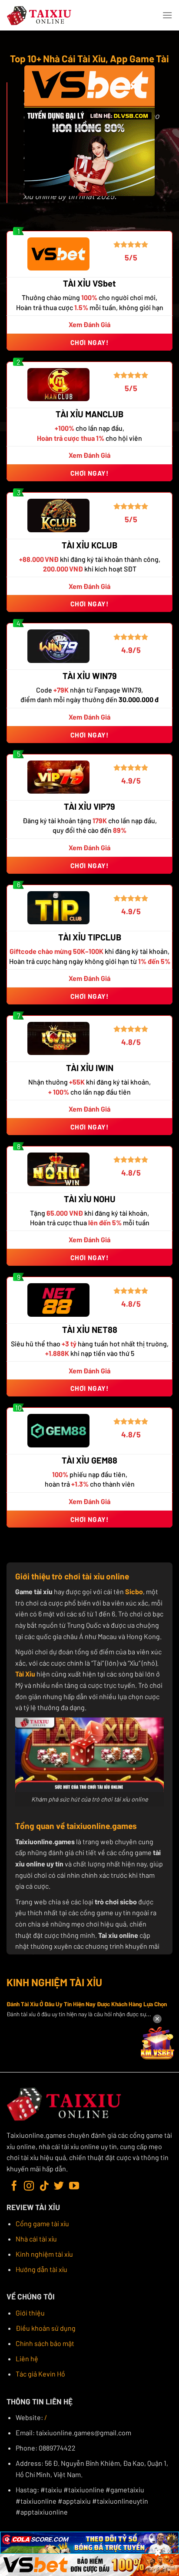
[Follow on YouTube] (74, 2187)
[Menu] (167, 15)
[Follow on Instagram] (29, 2187)
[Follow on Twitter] (59, 2187)
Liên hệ (27, 2358)
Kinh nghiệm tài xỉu (44, 2254)
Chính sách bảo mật (45, 2343)
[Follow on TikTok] (44, 2187)
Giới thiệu (30, 2313)
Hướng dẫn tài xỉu (41, 2269)
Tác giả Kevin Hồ (40, 2374)
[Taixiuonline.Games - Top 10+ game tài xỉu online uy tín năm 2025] (40, 15)
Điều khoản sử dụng (46, 2328)
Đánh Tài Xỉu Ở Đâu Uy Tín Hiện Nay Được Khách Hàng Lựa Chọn (87, 2004)
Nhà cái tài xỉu (36, 2239)
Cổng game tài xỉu (42, 2223)
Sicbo (134, 1591)
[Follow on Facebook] (14, 2187)
